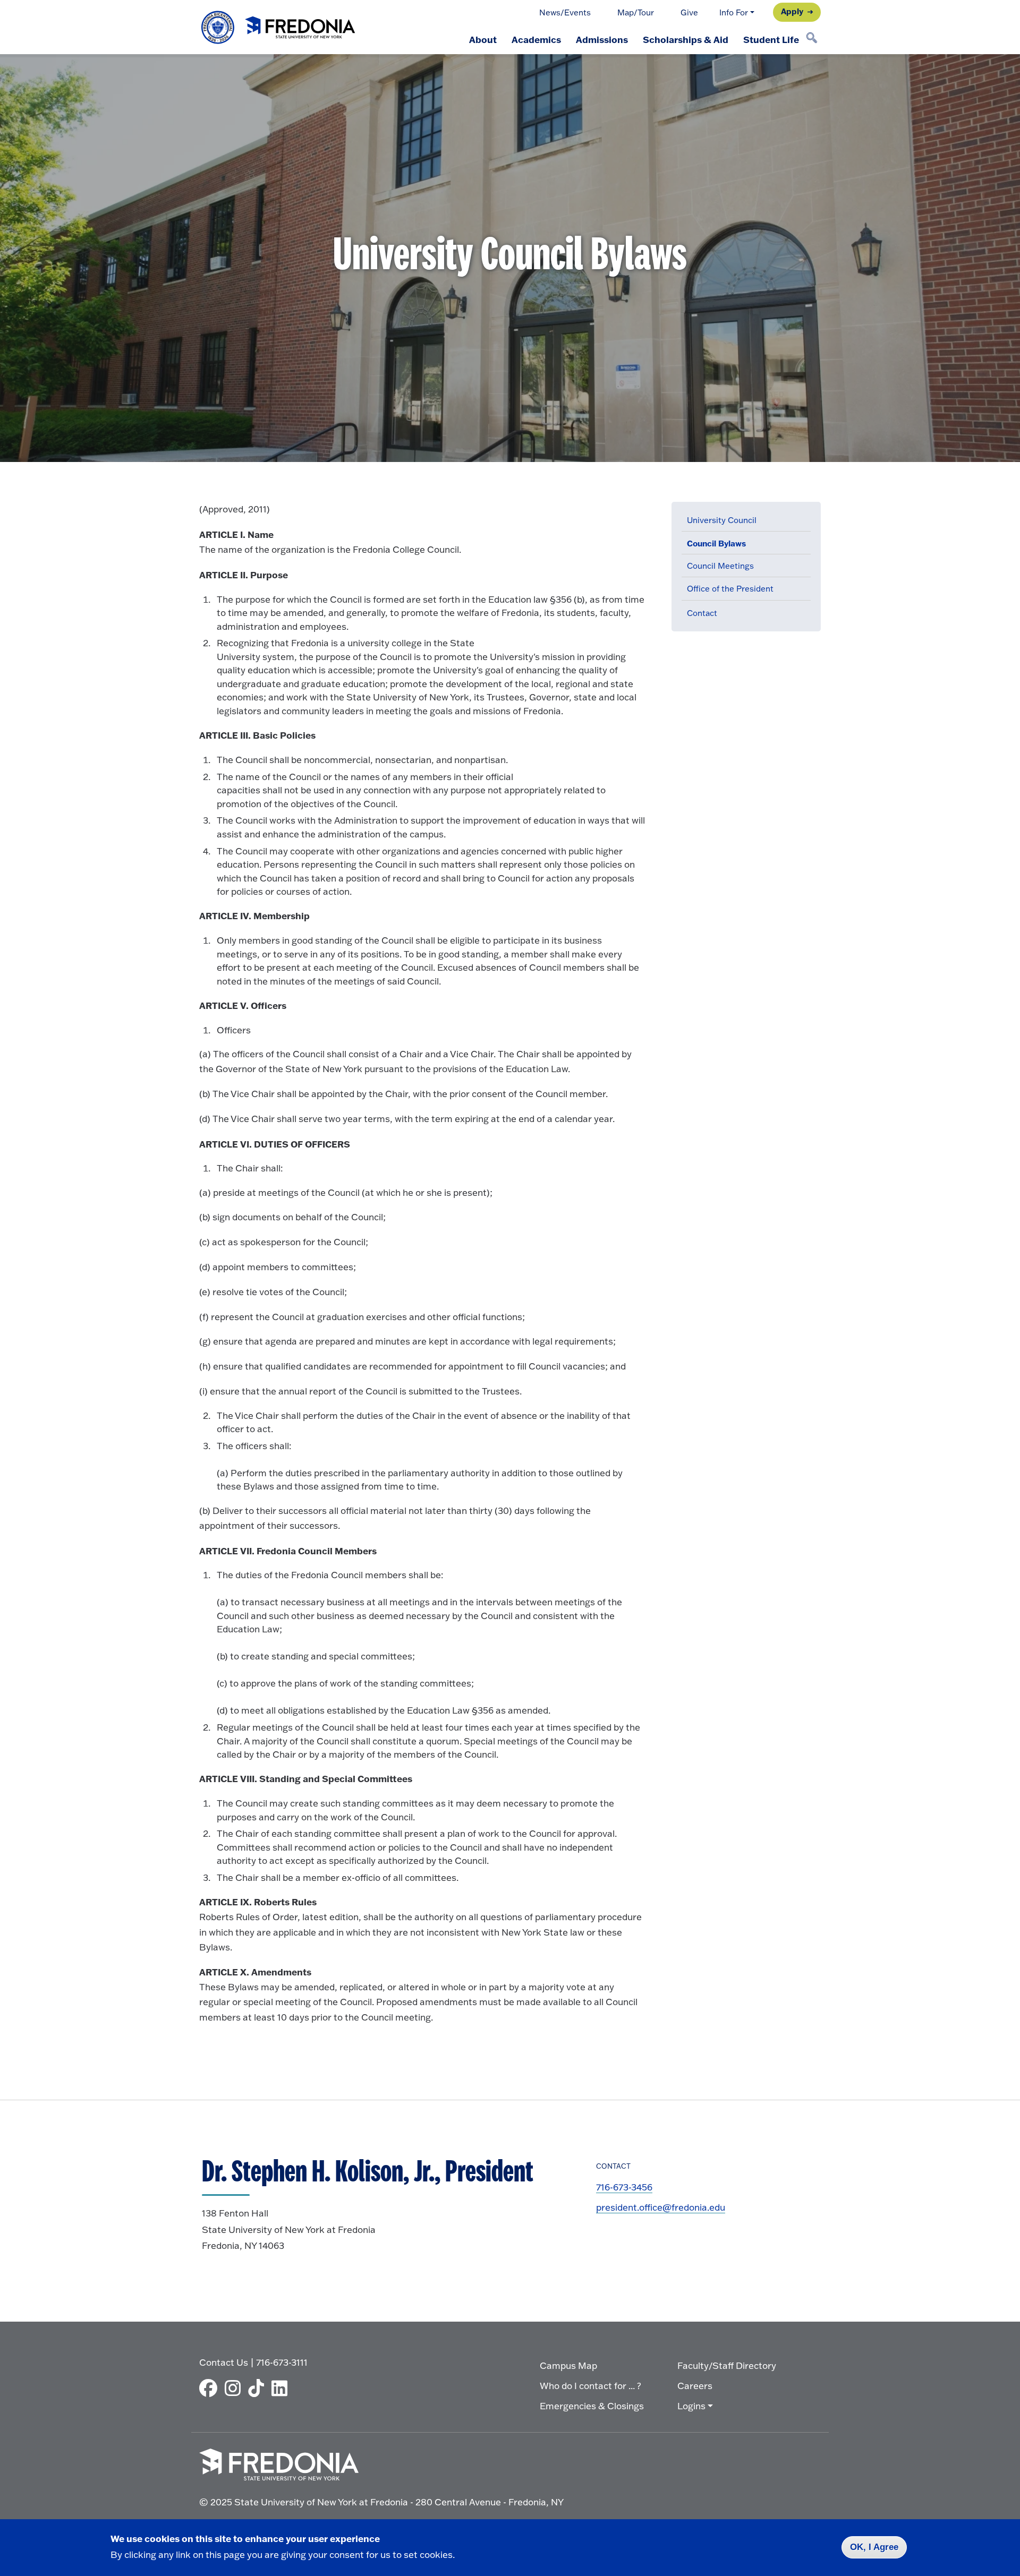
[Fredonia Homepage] (279, 27)
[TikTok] (259, 2388)
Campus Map (568, 2365)
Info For (734, 12)
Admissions (602, 39)
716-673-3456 (624, 2187)
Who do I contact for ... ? (590, 2386)
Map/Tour (636, 12)
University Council (722, 520)
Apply (792, 11)
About (483, 39)
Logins (691, 2406)
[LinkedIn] (282, 2388)
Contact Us (224, 2362)
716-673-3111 (282, 2362)
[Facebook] (211, 2388)
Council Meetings (720, 566)
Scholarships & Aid (686, 39)
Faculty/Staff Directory (727, 2365)
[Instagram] (235, 2388)
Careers (695, 2386)
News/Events (565, 12)
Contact (702, 613)
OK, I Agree (874, 2547)
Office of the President (730, 589)
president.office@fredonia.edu (661, 2207)
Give (689, 12)
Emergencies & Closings (592, 2406)
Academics (536, 39)
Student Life (771, 39)
